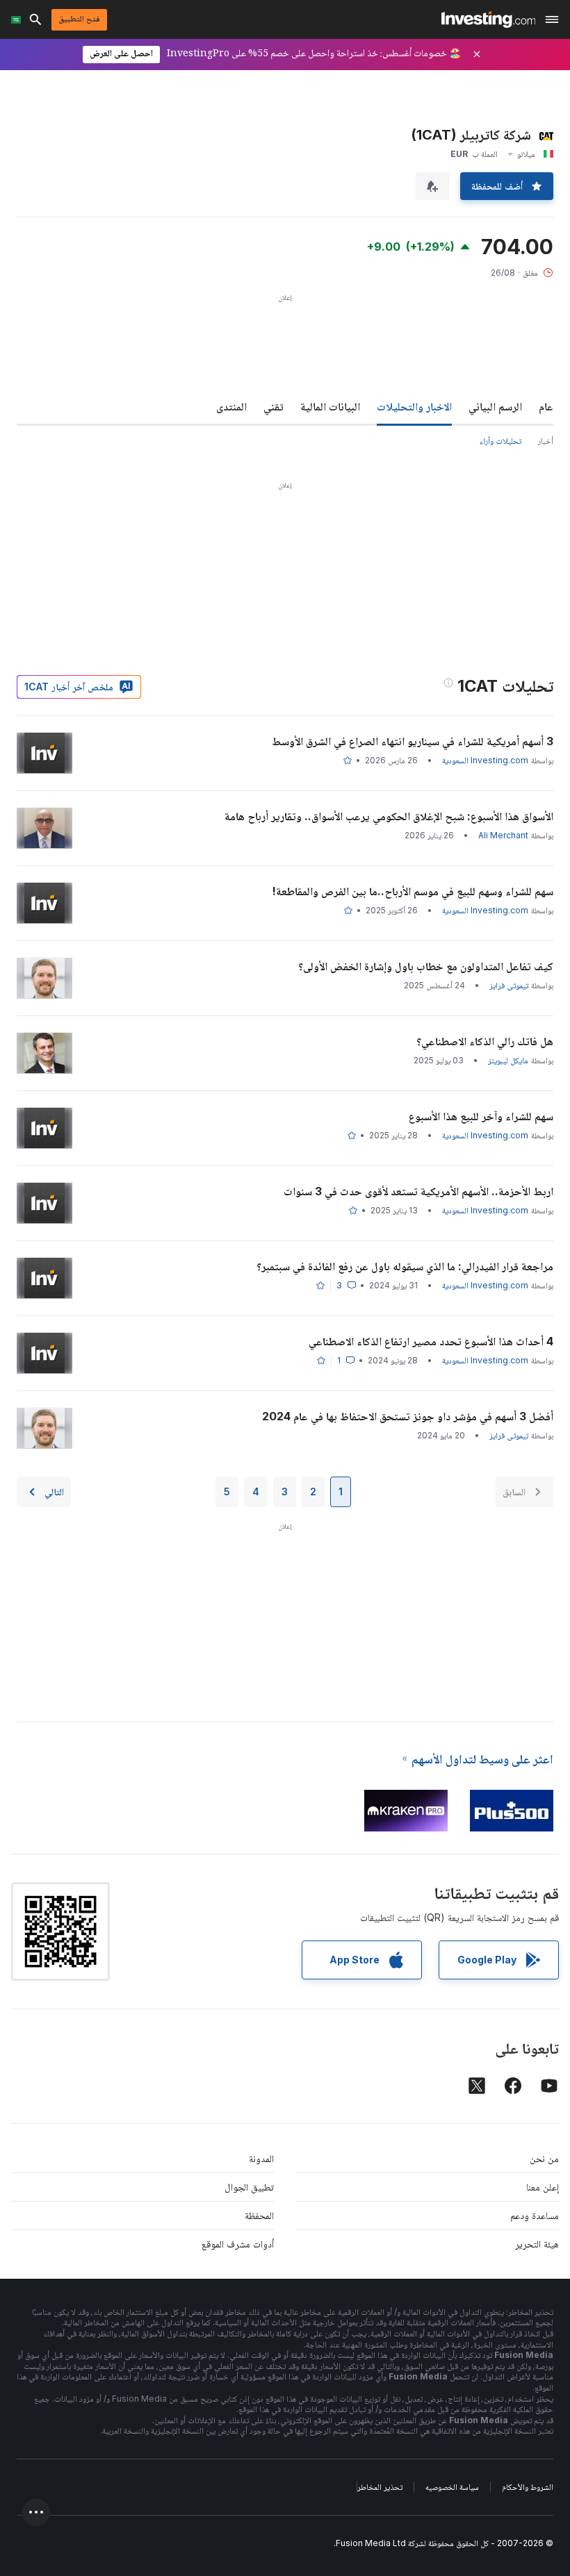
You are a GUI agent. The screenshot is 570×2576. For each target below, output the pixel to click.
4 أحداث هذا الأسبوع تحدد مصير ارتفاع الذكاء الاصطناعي (431, 1341)
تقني (274, 406)
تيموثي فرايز (509, 985)
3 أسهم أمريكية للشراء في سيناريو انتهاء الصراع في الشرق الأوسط (413, 741)
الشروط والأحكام (528, 2487)
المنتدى (231, 406)
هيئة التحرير (537, 2244)
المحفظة (259, 2215)
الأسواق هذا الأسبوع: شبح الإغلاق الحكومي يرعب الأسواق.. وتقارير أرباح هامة (389, 816)
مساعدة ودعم (535, 2215)
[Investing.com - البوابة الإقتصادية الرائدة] (488, 19)
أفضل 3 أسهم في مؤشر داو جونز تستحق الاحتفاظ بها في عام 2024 (408, 1416)
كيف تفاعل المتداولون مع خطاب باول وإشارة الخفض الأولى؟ (426, 966)
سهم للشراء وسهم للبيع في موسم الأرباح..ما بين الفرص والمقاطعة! (413, 891)
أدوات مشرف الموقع (238, 2244)
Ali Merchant (503, 835)
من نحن (544, 2158)
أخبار (546, 441)
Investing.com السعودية (485, 760)
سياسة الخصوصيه (452, 2487)
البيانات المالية (330, 406)
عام (546, 406)
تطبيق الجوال (249, 2187)
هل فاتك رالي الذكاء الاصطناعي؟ (485, 1041)
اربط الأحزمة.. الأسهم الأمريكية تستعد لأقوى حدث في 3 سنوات (418, 1191)
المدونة (261, 2158)
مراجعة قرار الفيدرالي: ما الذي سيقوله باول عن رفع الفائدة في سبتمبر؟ (405, 1266)
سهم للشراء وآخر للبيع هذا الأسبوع (481, 1116)
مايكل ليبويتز (508, 1060)
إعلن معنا (543, 2187)
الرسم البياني (495, 406)
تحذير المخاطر (380, 2487)
